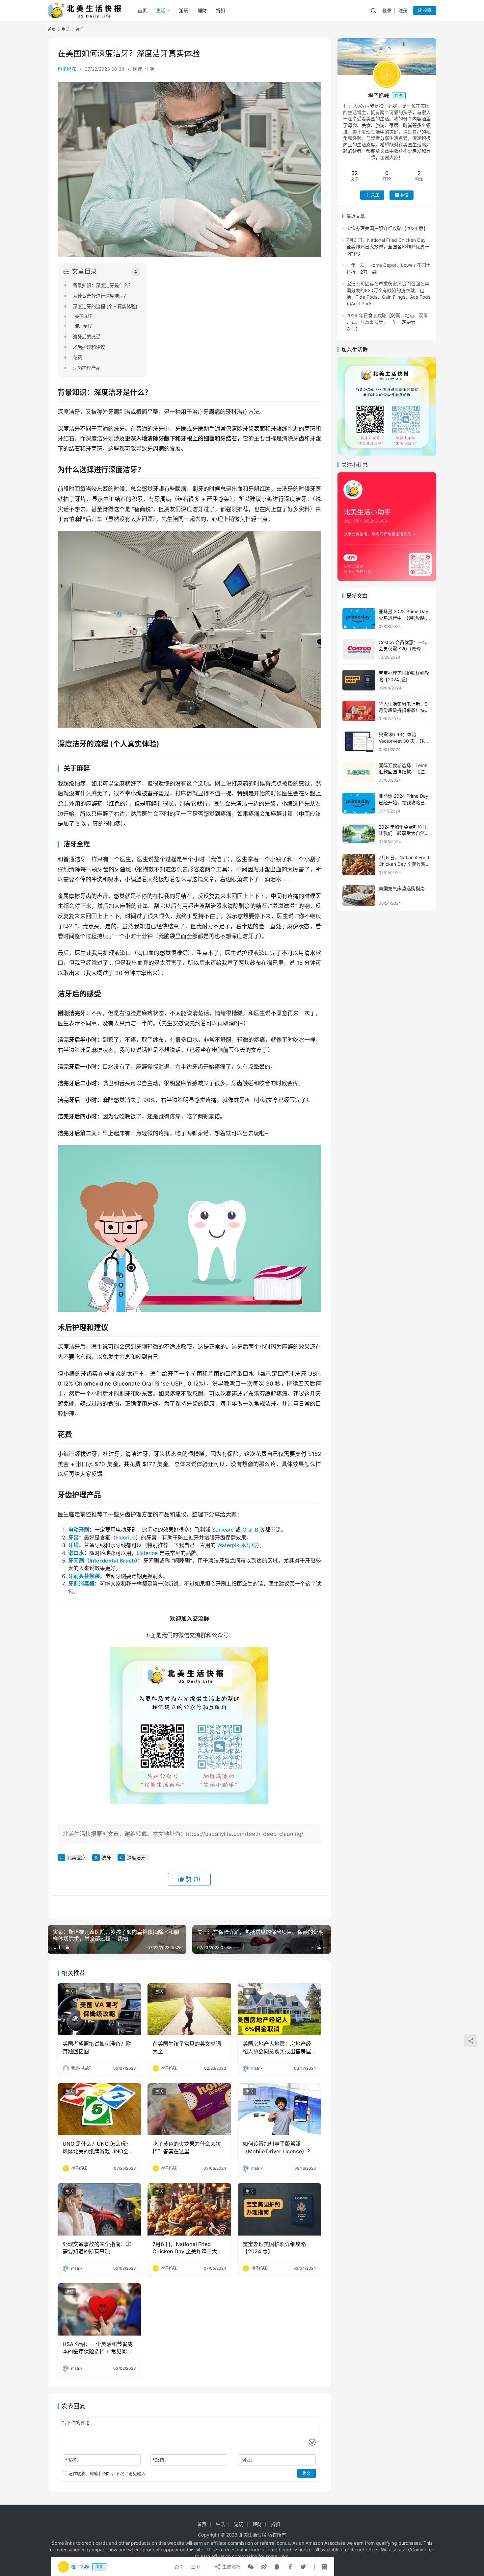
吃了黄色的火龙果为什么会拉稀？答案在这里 (187, 2147)
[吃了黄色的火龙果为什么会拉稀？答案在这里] (189, 2109)
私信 (404, 195)
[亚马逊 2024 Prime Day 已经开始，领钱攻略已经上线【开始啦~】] (359, 803)
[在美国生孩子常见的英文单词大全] (189, 2009)
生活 (161, 10)
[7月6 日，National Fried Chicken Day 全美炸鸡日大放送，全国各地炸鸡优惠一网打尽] (189, 2209)
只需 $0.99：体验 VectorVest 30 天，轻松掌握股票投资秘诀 (404, 741)
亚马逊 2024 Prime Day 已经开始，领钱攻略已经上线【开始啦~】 (404, 802)
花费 (77, 357)
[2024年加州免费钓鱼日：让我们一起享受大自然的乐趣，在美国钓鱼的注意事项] (359, 834)
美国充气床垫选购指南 (402, 888)
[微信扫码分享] (251, 2567)
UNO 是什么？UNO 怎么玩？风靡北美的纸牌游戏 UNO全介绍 (98, 2148)
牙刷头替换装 (84, 1576)
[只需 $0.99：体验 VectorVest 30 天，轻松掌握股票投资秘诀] (359, 742)
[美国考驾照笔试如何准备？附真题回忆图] (99, 2009)
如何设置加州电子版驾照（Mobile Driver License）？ (278, 2147)
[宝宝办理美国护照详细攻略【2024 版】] (279, 2209)
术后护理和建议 (89, 347)
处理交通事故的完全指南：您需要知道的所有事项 (97, 2248)
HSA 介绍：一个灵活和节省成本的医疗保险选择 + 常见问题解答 (98, 2348)
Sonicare (223, 1530)
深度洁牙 (136, 1857)
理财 (202, 10)
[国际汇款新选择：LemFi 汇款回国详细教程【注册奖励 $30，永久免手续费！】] (359, 773)
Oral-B (250, 1530)
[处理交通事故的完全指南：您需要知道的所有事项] (99, 2209)
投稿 (427, 10)
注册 (403, 10)
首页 (142, 10)
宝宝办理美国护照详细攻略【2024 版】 (274, 2248)
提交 (307, 2473)
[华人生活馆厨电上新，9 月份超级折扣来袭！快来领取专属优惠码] (359, 711)
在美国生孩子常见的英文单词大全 (187, 2047)
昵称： (73, 2460)
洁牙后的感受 (87, 337)
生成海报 (231, 2567)
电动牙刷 (79, 1530)
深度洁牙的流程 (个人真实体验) (105, 306)
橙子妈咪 (67, 69)
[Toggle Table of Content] (136, 272)
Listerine (147, 1553)
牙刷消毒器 (81, 1584)
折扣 (221, 10)
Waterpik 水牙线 (237, 1545)
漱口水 (76, 1553)
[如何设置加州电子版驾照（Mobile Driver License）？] (279, 2109)
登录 (387, 10)
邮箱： (161, 2460)
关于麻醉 (83, 316)
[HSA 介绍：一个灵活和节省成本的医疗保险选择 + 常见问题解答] (99, 2309)
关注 (375, 195)
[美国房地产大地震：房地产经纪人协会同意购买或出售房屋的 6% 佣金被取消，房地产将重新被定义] (279, 2009)
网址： (248, 2460)
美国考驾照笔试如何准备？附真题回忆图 (97, 2047)
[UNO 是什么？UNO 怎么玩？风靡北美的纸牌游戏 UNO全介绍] (99, 2109)
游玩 (184, 10)
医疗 (138, 69)
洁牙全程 (83, 326)
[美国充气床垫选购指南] (359, 896)
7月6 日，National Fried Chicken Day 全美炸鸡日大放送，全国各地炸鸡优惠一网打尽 (188, 2248)
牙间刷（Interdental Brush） (103, 1561)
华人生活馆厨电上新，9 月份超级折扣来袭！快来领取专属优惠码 (404, 710)
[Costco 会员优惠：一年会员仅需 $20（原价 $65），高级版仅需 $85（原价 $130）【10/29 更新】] (359, 650)
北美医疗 (76, 1857)
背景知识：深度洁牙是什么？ (103, 285)
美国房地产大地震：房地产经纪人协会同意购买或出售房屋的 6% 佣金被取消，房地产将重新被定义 (279, 2048)
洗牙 (106, 1857)
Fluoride (126, 1538)
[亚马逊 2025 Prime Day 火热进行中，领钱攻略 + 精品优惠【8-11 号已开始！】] (359, 619)
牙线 (73, 1545)
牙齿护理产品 (87, 368)
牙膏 (73, 1538)
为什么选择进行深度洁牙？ (100, 296)
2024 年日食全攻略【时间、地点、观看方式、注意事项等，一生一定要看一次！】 (387, 322)
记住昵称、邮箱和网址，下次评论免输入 (106, 2473)
